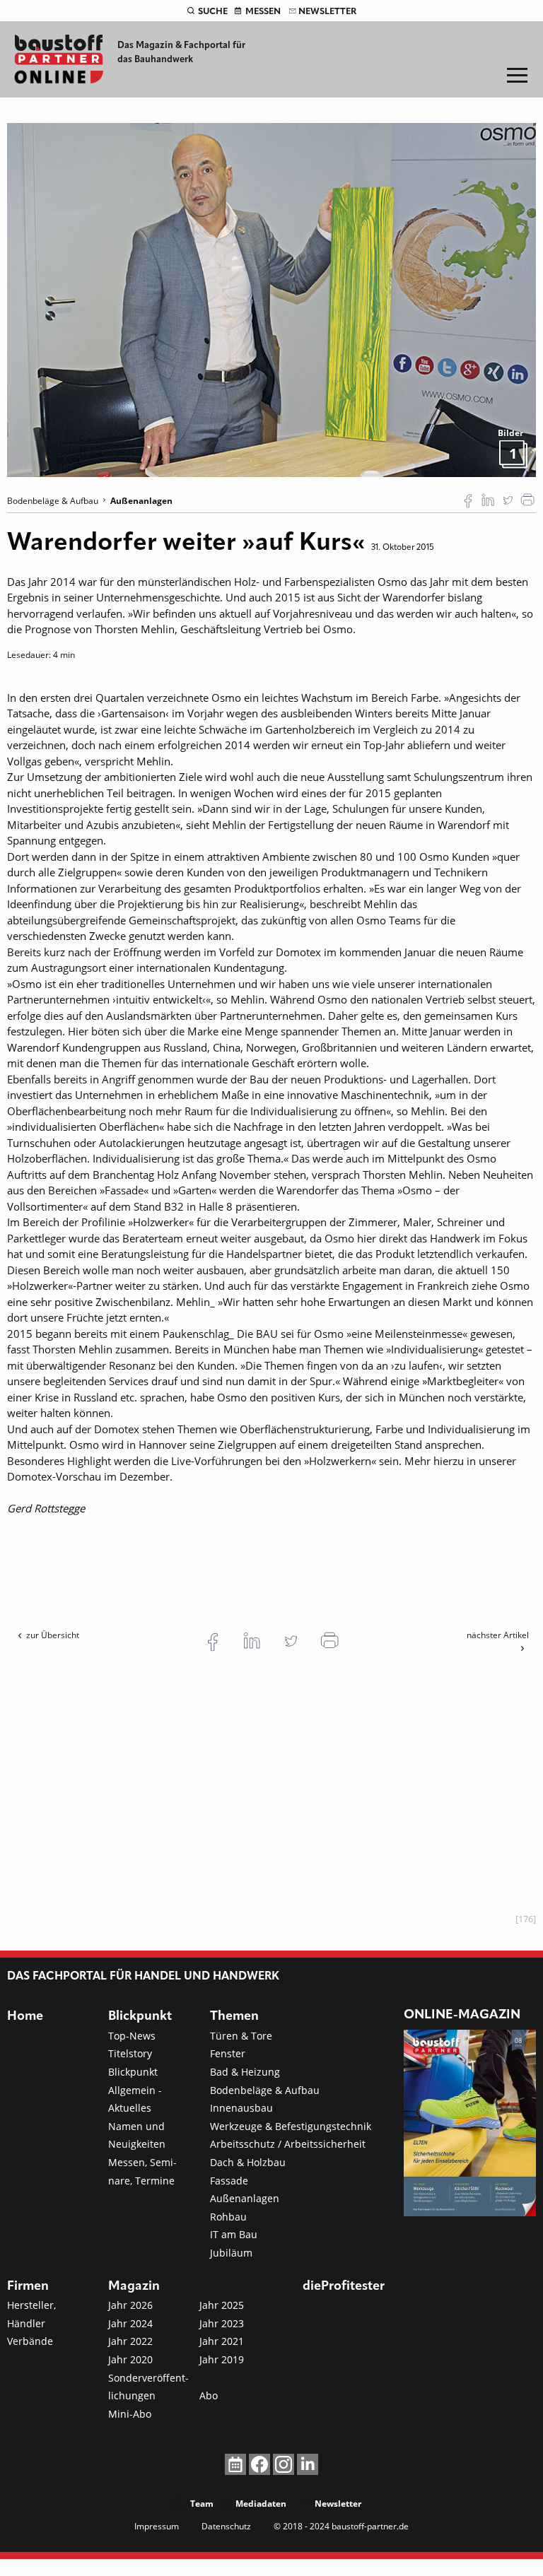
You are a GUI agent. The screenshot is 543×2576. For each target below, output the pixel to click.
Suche (213, 12)
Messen (263, 12)
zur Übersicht (53, 1635)
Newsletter (327, 12)
